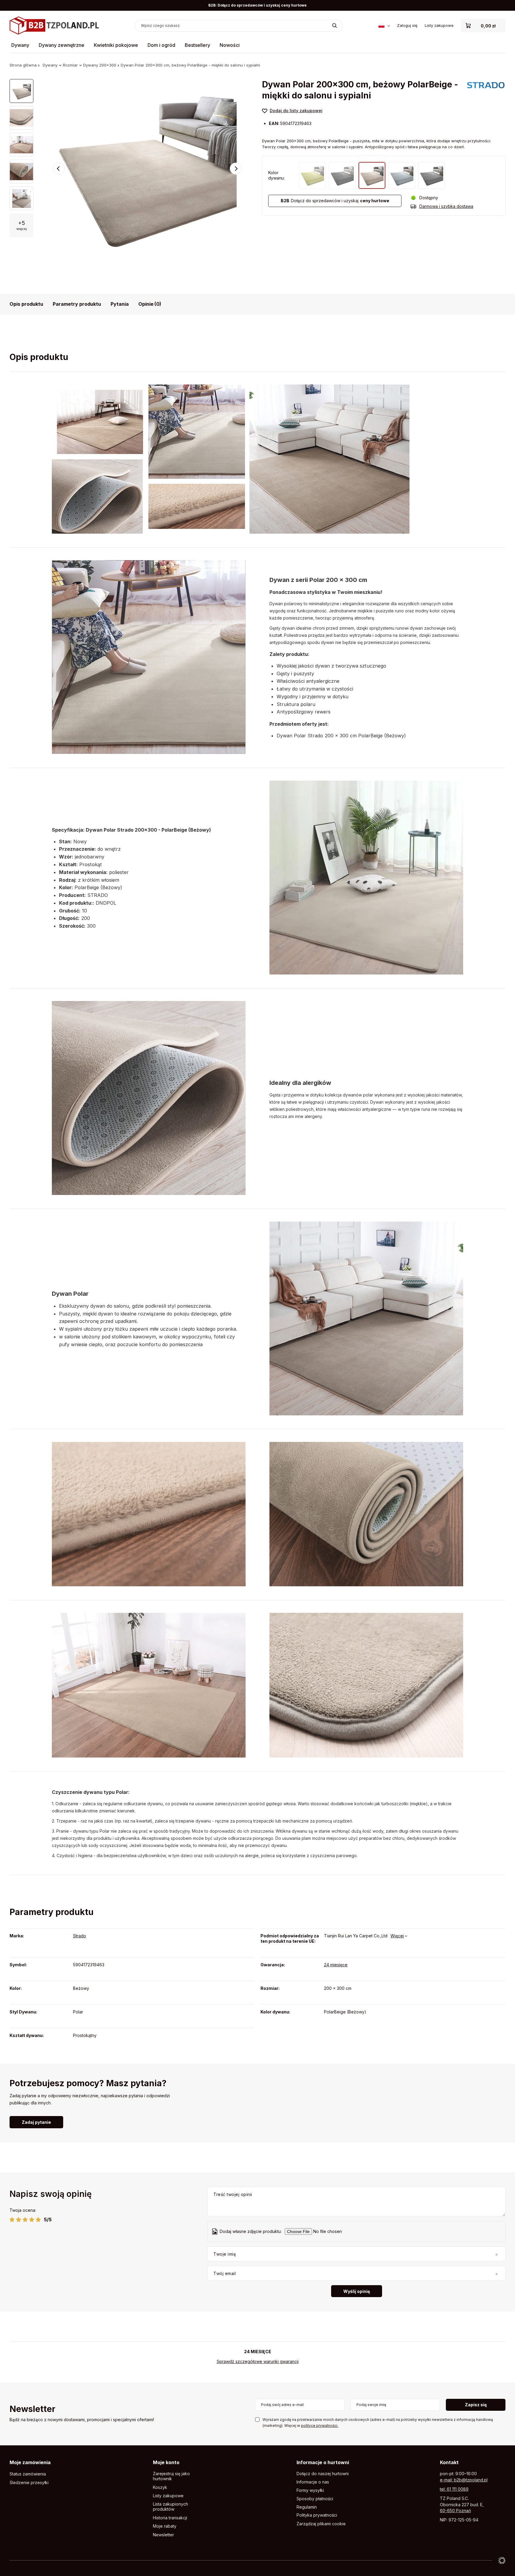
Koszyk (160, 2487)
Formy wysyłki (310, 2490)
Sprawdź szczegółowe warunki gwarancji (258, 2361)
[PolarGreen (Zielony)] (312, 175)
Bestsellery (197, 45)
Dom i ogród (161, 45)
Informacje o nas (313, 2482)
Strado (80, 1936)
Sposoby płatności (315, 2499)
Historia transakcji (170, 2518)
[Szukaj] (335, 26)
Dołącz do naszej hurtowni (323, 2474)
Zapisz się (476, 2405)
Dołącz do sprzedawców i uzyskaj (335, 201)
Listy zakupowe (439, 25)
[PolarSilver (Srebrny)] (402, 175)
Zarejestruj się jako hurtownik (171, 2476)
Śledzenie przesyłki (29, 2483)
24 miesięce (336, 1965)
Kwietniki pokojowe (116, 45)
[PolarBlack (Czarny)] (342, 175)
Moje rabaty (165, 2526)
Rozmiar (70, 65)
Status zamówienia (28, 2474)
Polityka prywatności (317, 2515)
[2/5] (19, 2220)
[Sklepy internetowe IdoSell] (502, 2560)
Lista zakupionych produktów (170, 2507)
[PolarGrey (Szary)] (432, 175)
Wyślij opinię (357, 2291)
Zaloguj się (407, 25)
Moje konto (166, 2462)
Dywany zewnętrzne (62, 45)
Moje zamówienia (30, 2462)
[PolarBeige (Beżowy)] (372, 175)
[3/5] (25, 2220)
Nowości (230, 45)
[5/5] (38, 2220)
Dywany (20, 45)
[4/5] (32, 2220)
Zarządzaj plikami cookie (321, 2524)
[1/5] (12, 2220)
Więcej (397, 1936)
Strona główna (23, 65)
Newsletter (32, 2409)
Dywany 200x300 (100, 65)
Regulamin (307, 2507)
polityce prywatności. (320, 2426)
